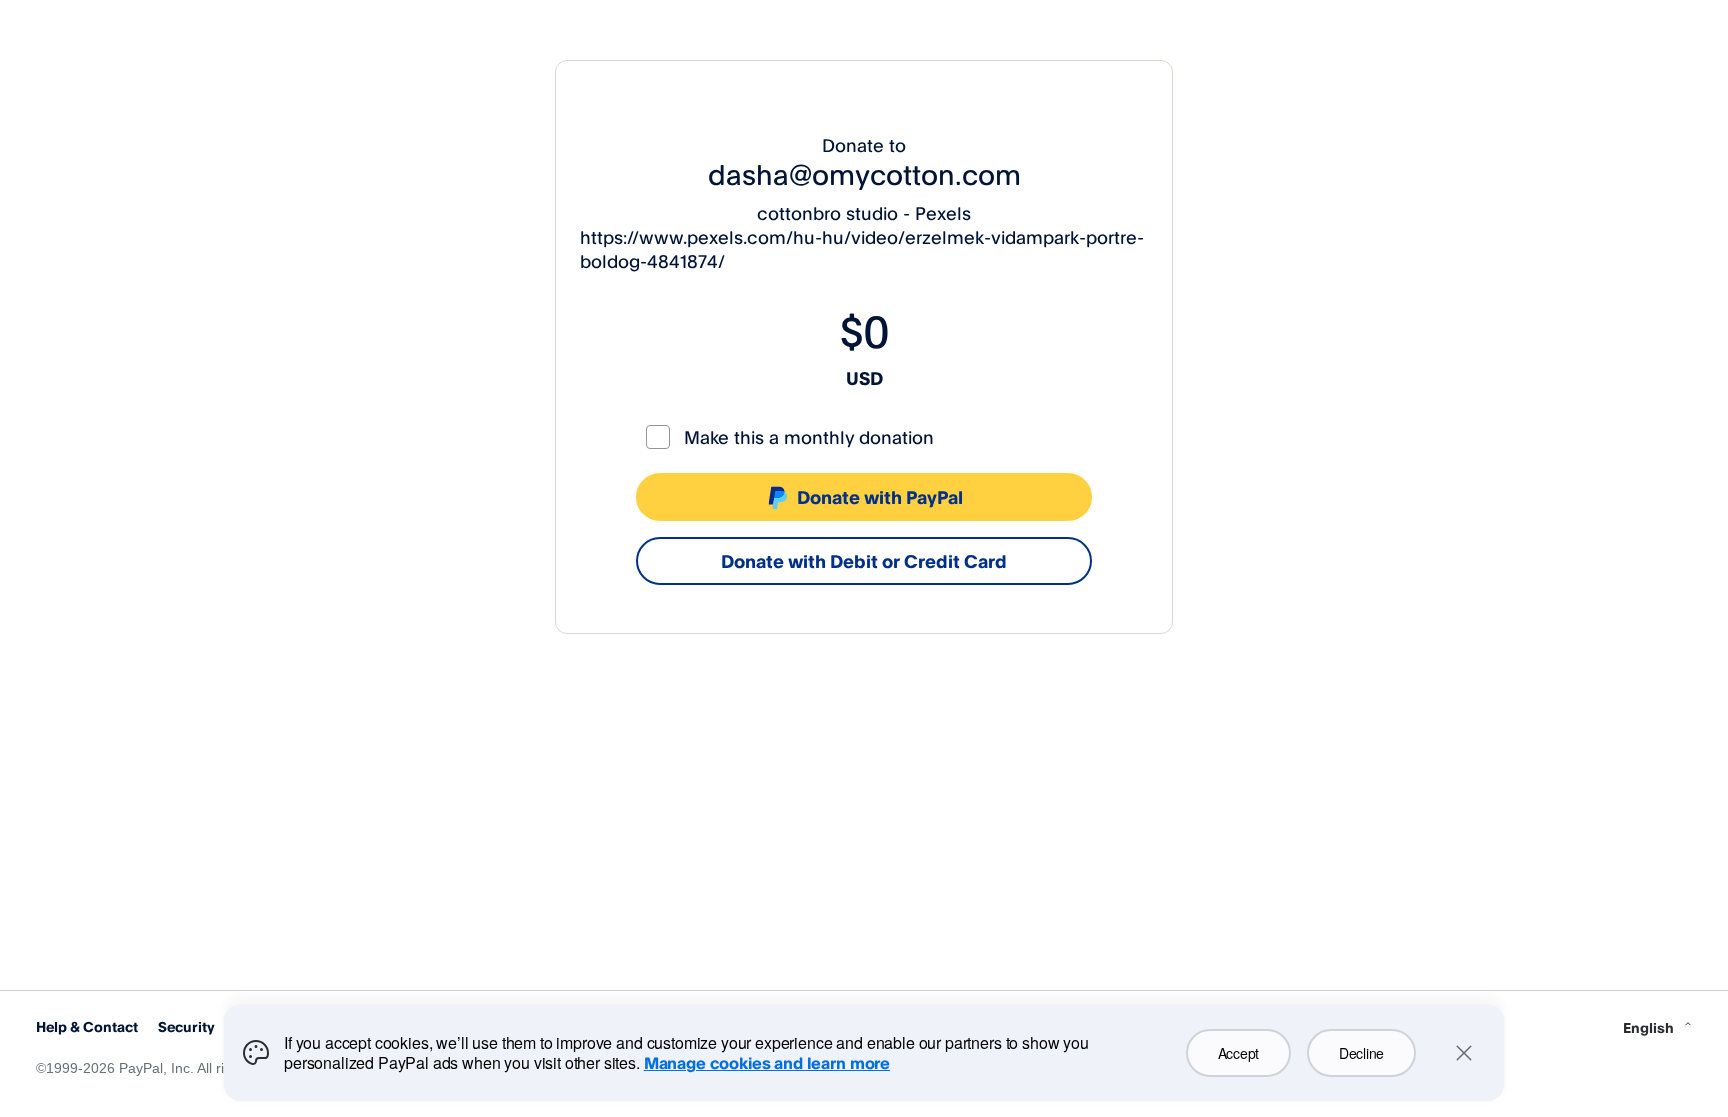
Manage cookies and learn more (767, 1063)
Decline (1361, 1053)
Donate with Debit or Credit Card (864, 561)
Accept (1238, 1053)
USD (864, 378)
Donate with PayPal (880, 497)
